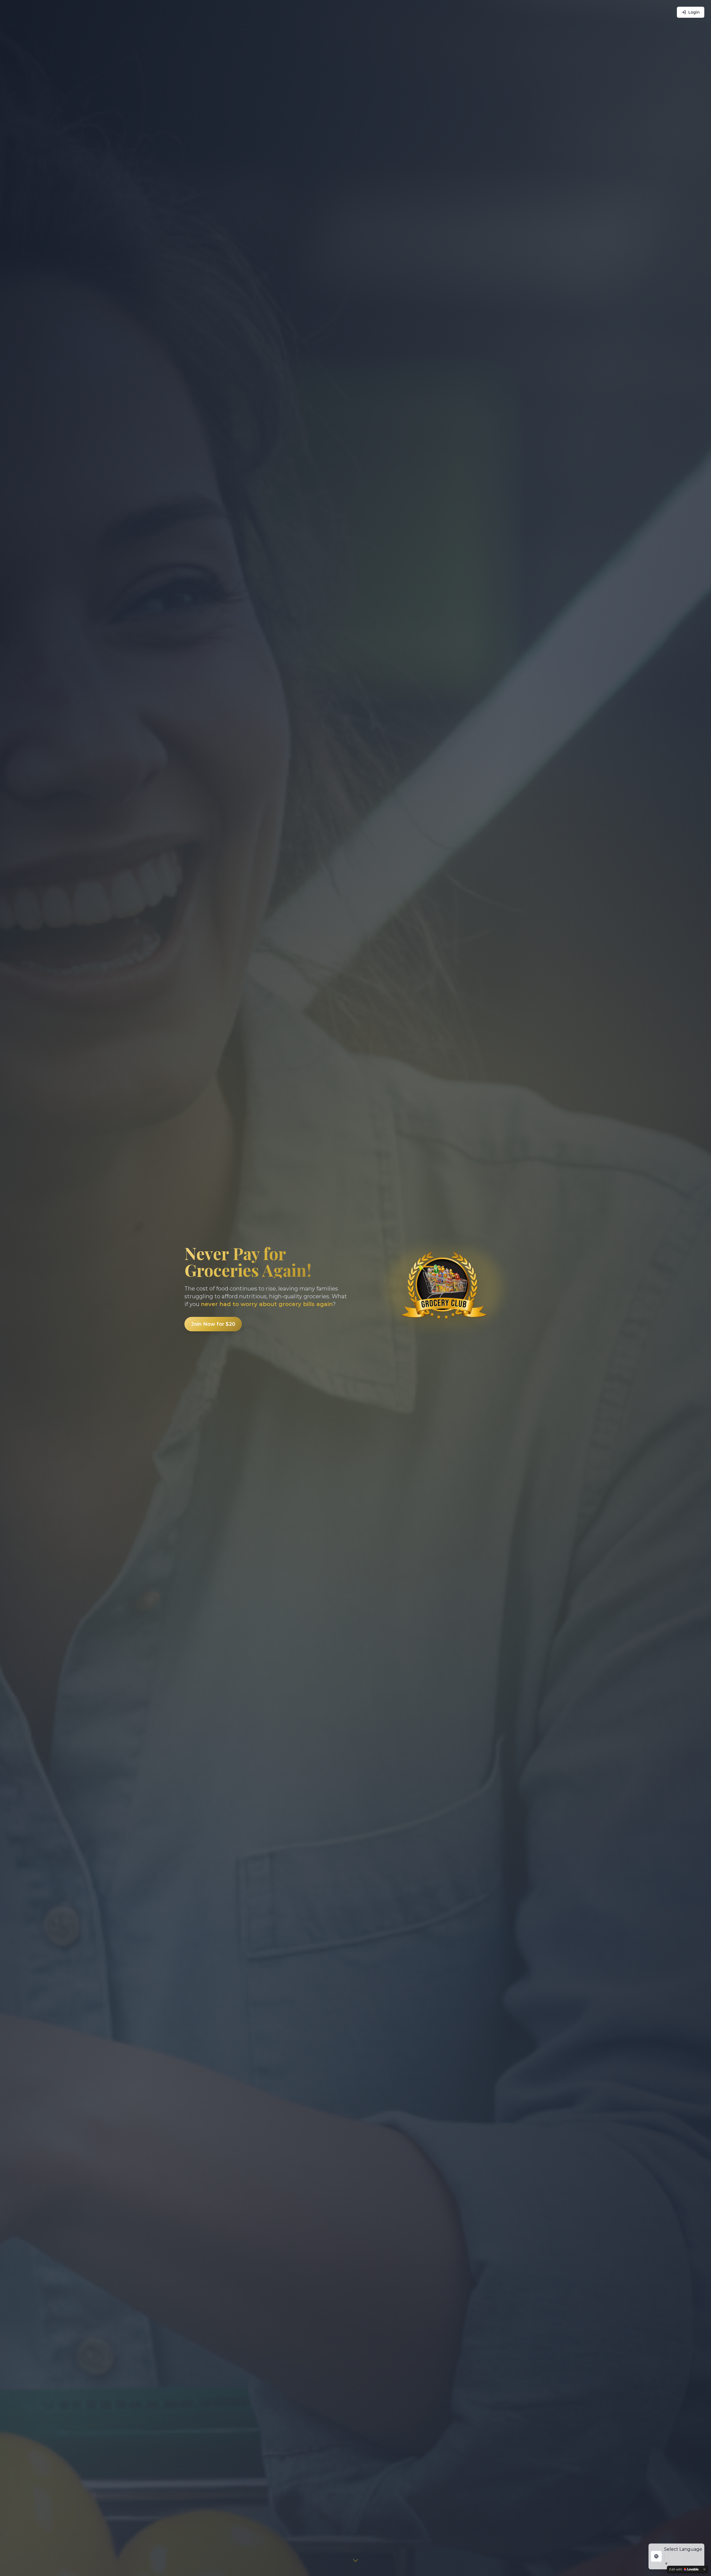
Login (694, 12)
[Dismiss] (704, 2569)
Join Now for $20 (213, 1324)
